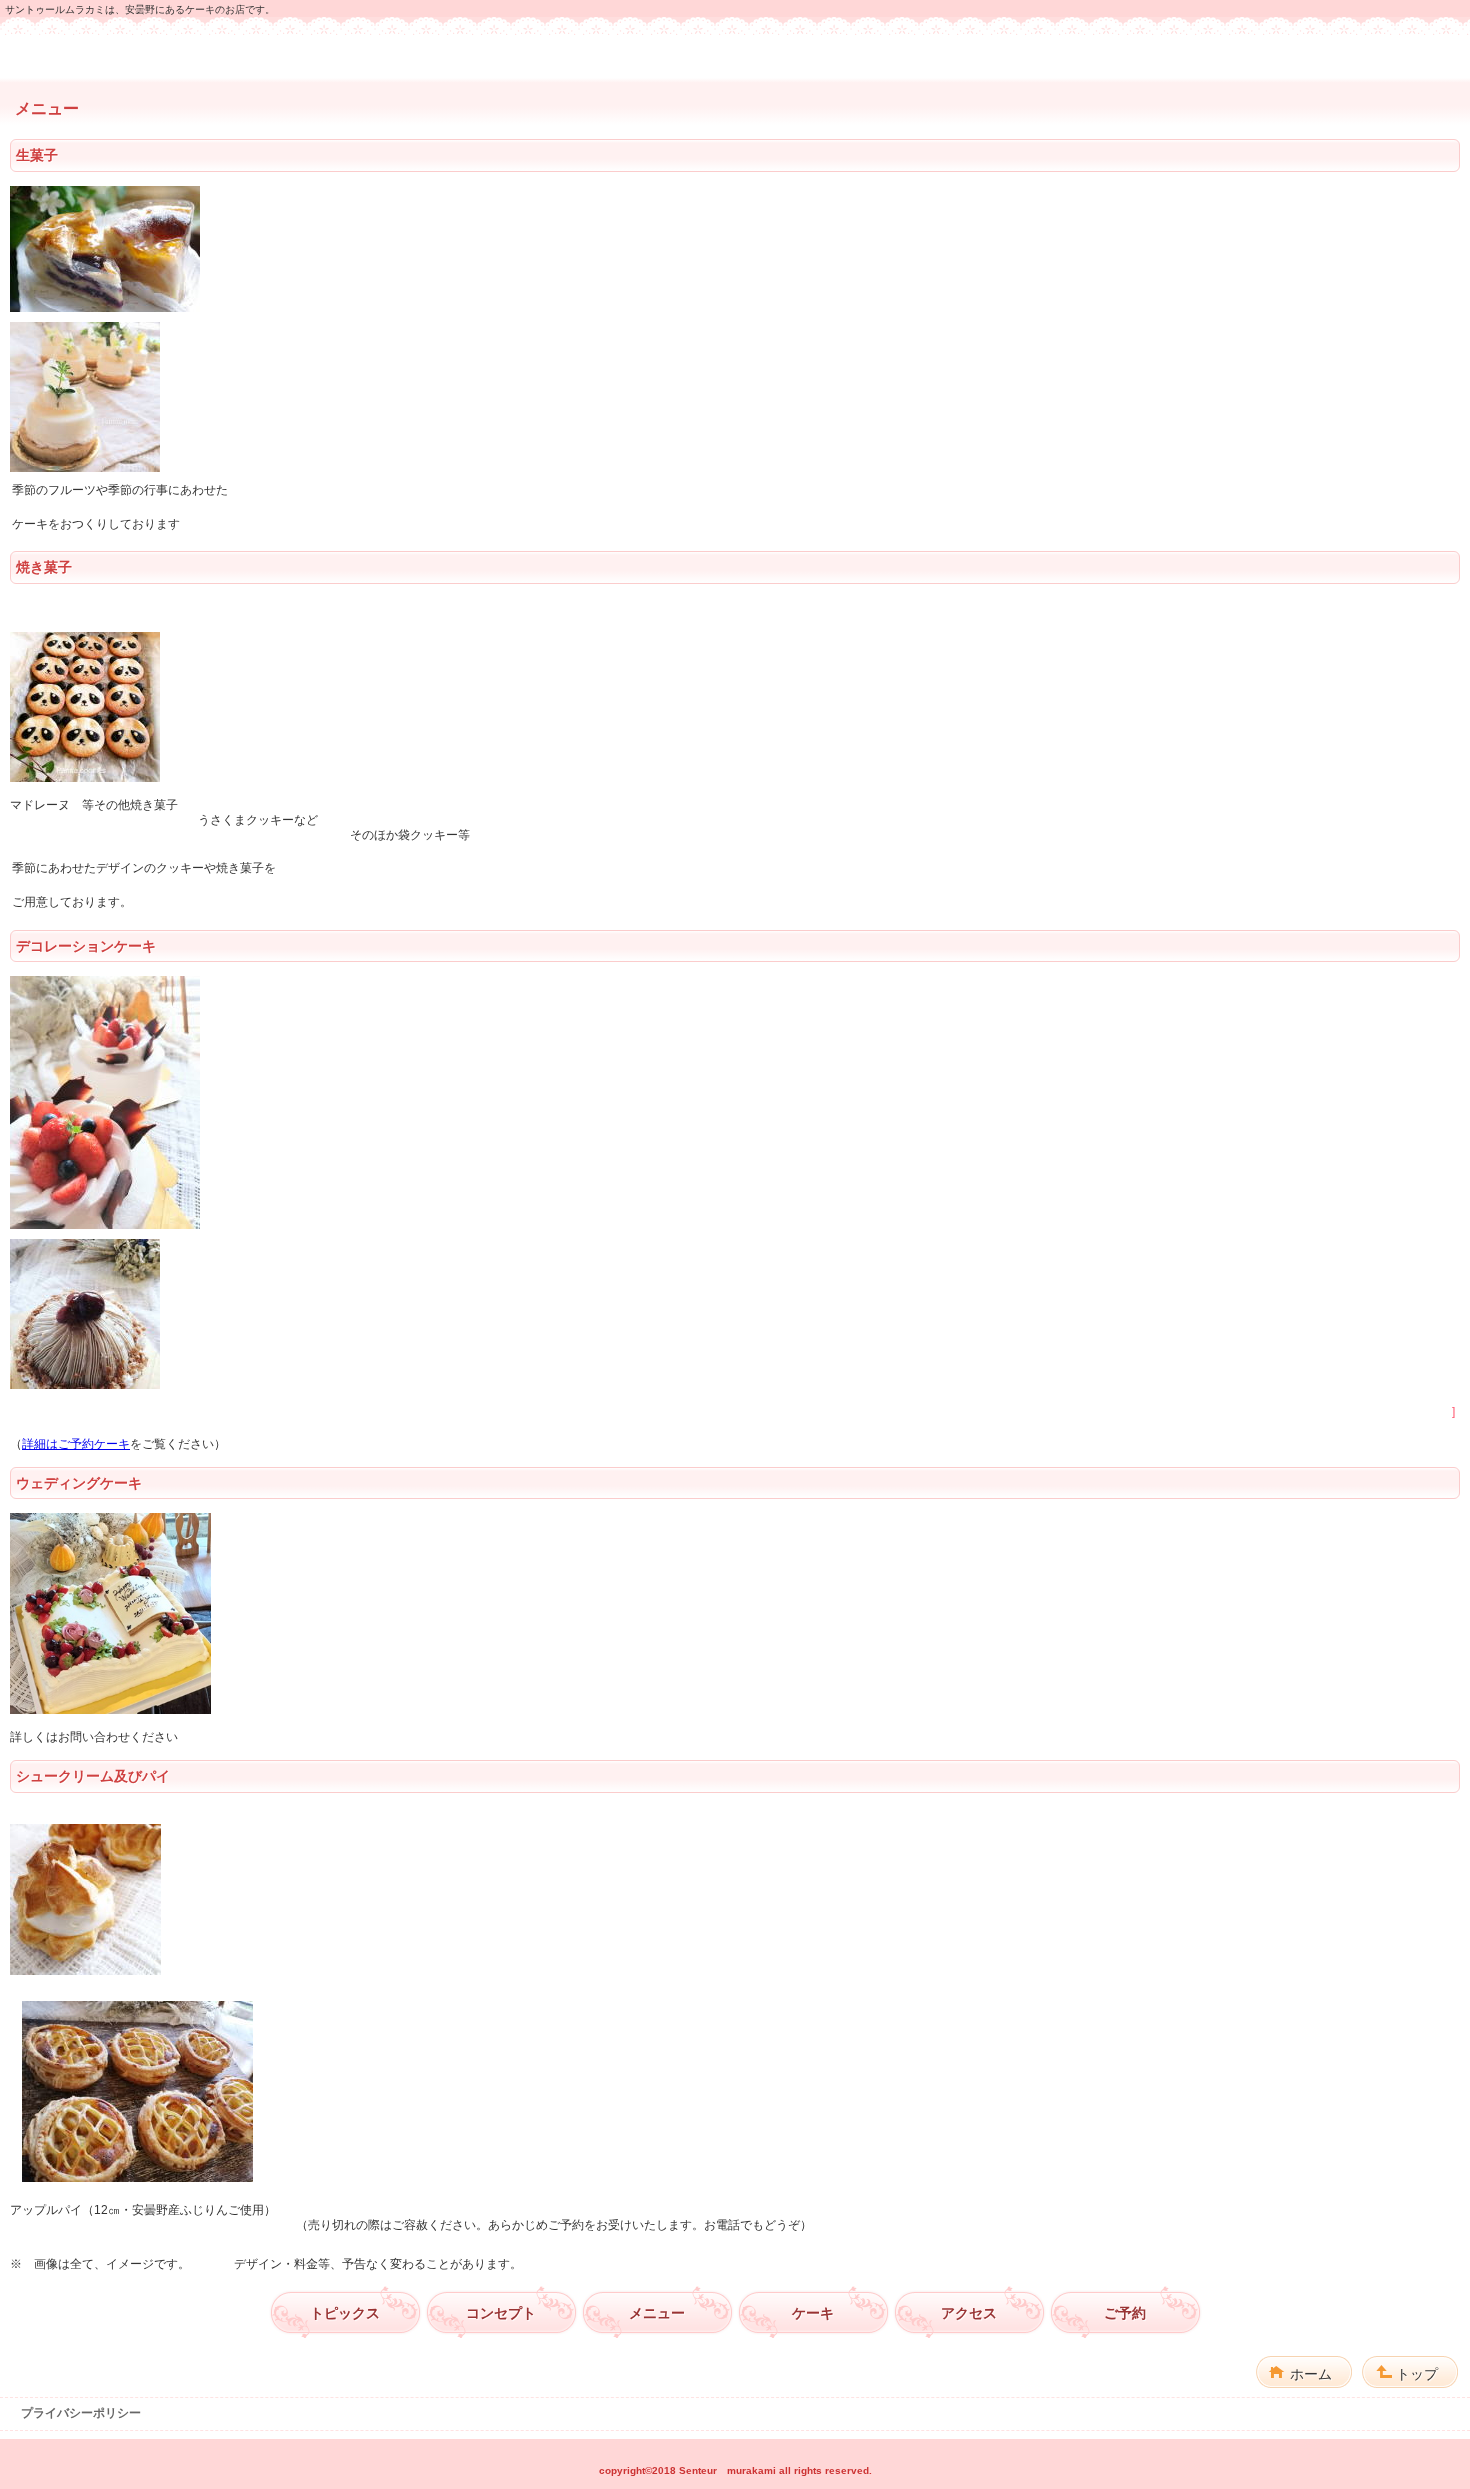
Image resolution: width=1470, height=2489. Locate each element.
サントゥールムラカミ (735, 56)
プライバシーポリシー (81, 2413)
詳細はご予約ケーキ (76, 1444)
